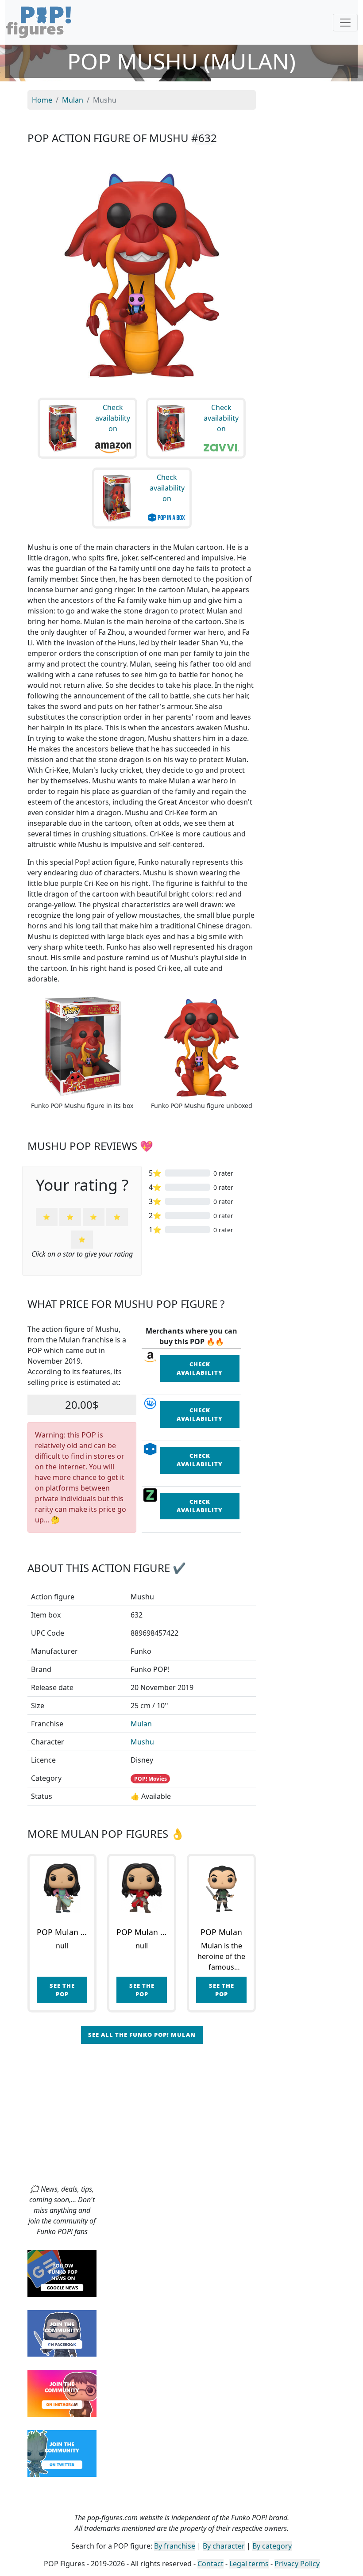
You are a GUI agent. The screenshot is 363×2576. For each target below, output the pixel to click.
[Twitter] (62, 2453)
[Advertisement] (181, 2117)
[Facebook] (62, 2333)
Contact (210, 2564)
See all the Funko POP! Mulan (142, 2035)
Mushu (142, 1742)
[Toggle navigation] (345, 23)
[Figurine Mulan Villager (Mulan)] (62, 1888)
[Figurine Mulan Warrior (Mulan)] (142, 1888)
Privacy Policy (297, 2564)
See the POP (62, 1990)
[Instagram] (62, 2392)
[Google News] (62, 2273)
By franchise (175, 2546)
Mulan (141, 1724)
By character (224, 2546)
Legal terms (249, 2564)
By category (272, 2546)
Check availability (200, 1368)
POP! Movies (151, 1779)
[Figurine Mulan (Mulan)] (221, 1888)
